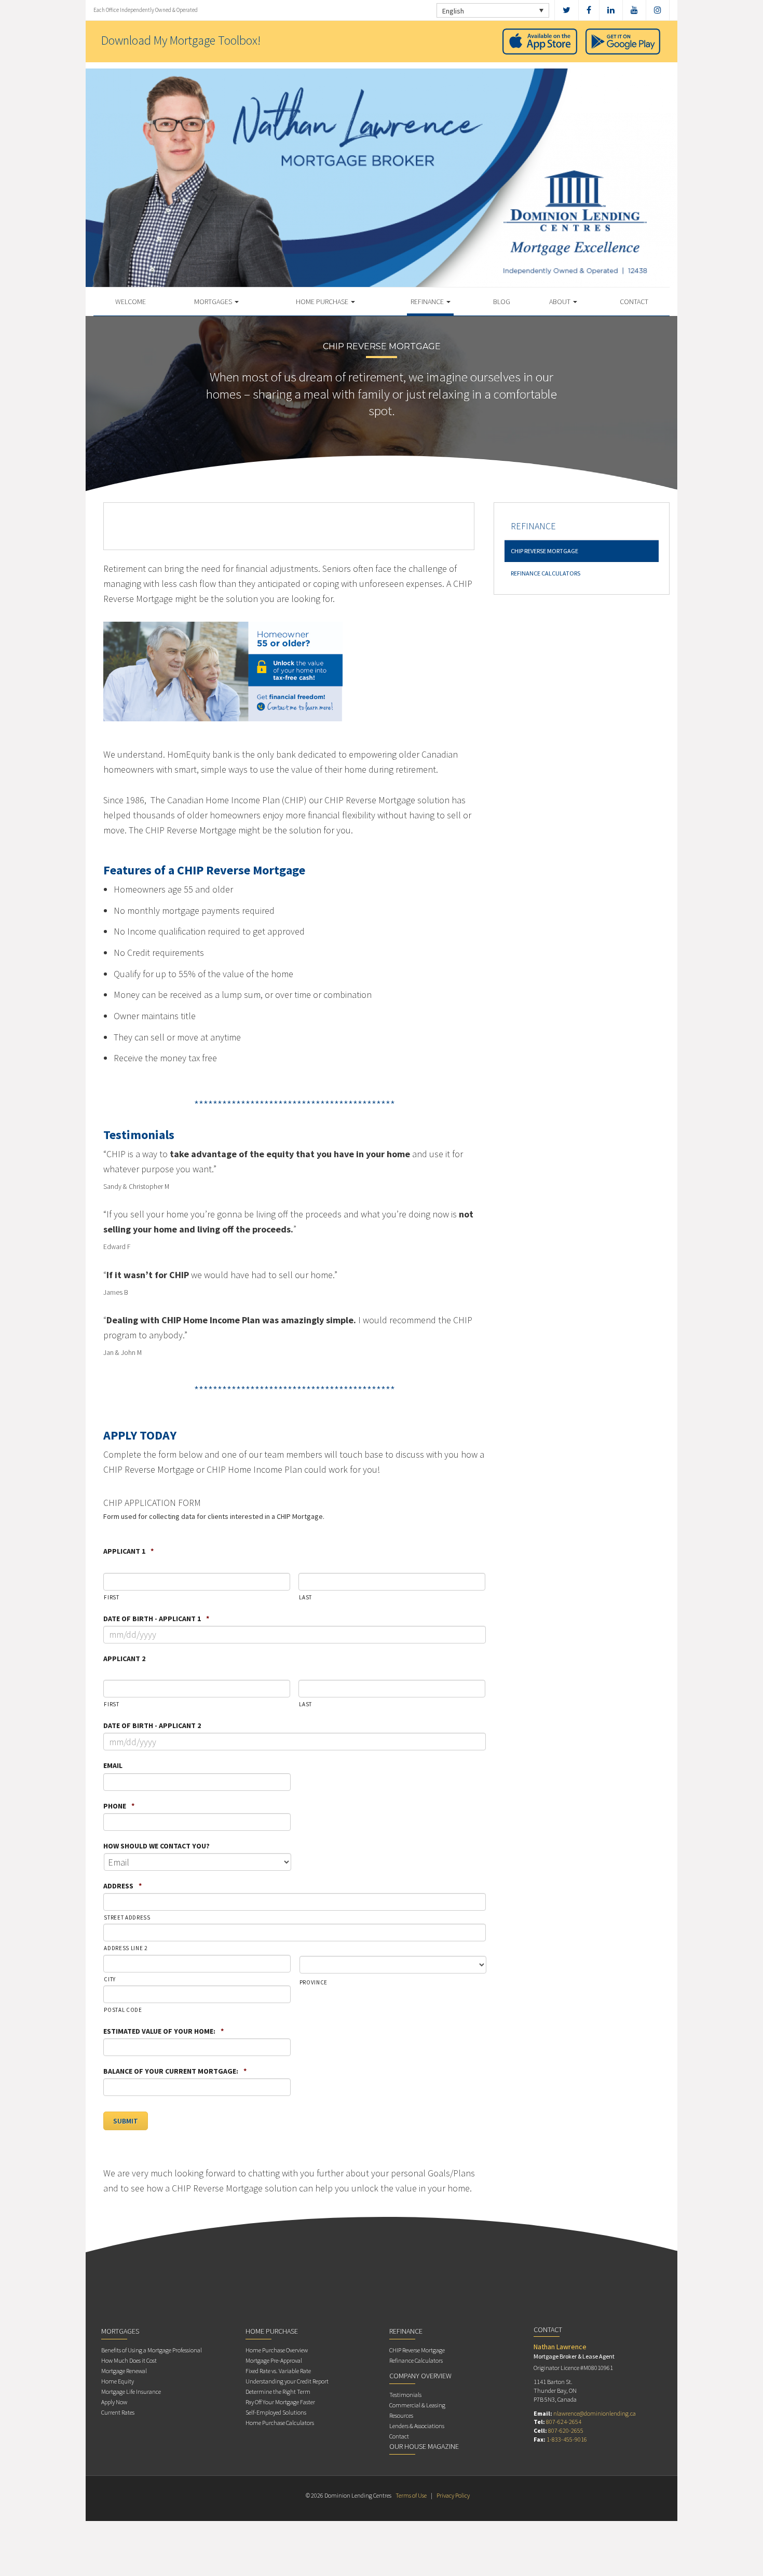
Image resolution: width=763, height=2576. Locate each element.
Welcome (131, 302)
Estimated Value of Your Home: (163, 2031)
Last (305, 1597)
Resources (401, 2415)
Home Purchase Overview (277, 2350)
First (111, 1597)
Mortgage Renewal (124, 2371)
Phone (119, 1806)
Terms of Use (411, 2495)
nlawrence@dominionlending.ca (595, 2413)
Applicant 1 (128, 1551)
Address (122, 1886)
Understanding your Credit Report (287, 2381)
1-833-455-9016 (567, 2439)
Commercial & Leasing (417, 2405)
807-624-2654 (564, 2422)
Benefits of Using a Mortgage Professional (152, 2350)
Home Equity (118, 2381)
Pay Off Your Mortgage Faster (280, 2402)
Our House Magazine (424, 2446)
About (561, 302)
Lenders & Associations (417, 2426)
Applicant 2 (124, 1659)
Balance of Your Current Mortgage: (175, 2071)
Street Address (127, 1917)
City (110, 1979)
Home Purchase (323, 302)
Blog (502, 302)
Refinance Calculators (546, 573)
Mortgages (214, 302)
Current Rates (118, 2412)
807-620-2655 (566, 2430)
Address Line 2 (125, 1948)
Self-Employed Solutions (276, 2412)
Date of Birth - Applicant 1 (156, 1619)
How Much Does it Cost (129, 2360)
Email (113, 1765)
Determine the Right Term (278, 2392)
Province (314, 1982)
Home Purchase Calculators (280, 2423)
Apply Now (114, 2402)
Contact (634, 302)
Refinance (428, 302)
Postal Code (123, 2010)
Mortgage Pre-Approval (274, 2360)
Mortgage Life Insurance (131, 2392)
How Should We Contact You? (156, 1846)
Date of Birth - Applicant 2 (152, 1725)
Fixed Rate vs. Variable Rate (278, 2371)
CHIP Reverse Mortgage (544, 551)
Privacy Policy (453, 2495)
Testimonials (405, 2395)
